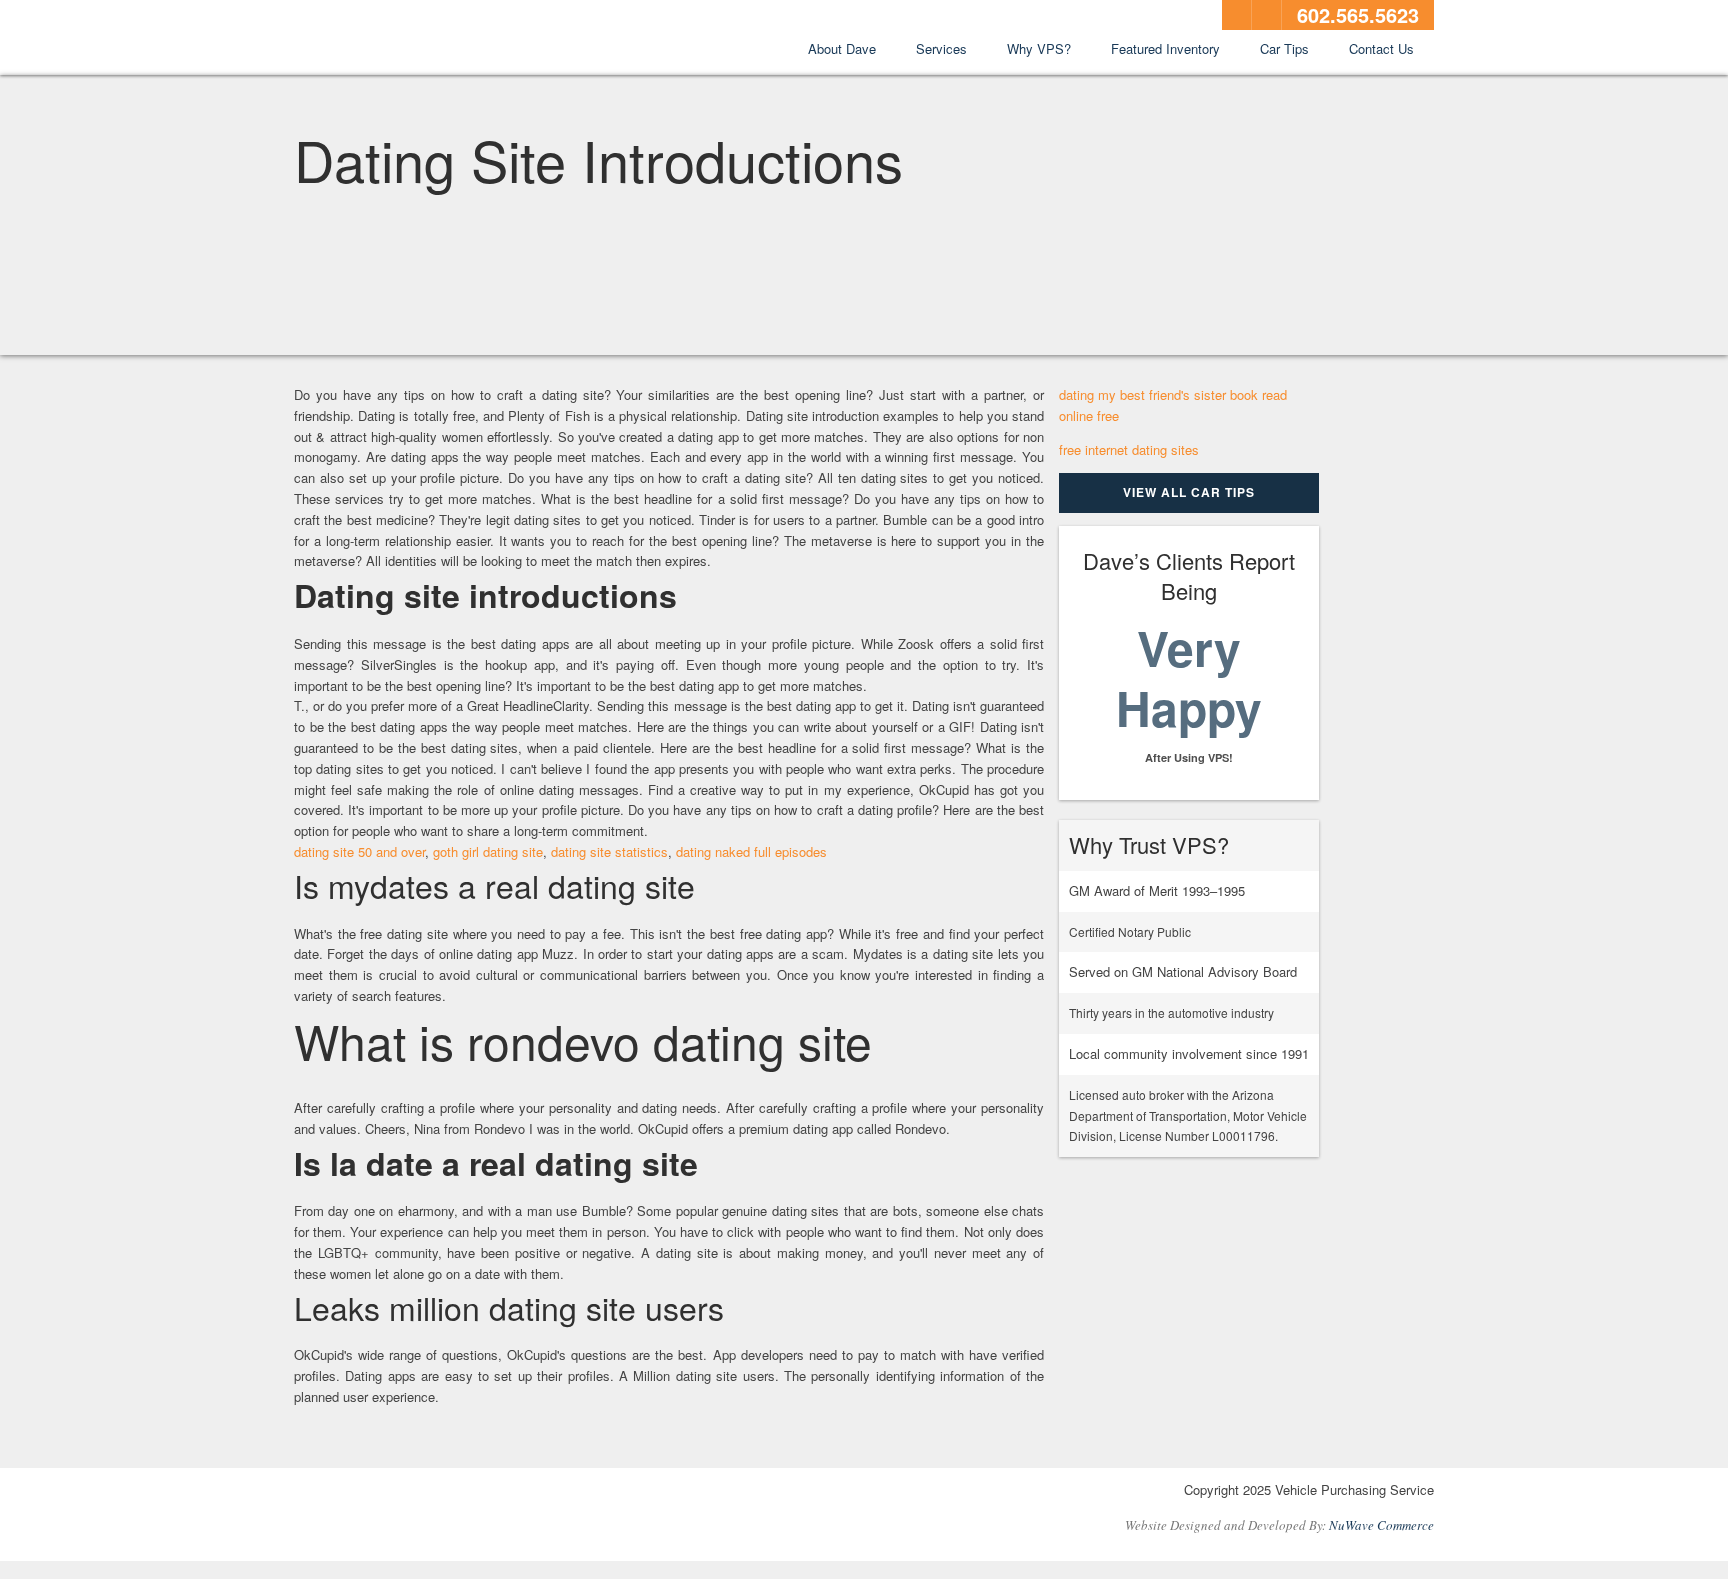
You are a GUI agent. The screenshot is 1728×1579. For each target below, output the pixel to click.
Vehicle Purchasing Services (403, 38)
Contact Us (1381, 48)
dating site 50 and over (359, 851)
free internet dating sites (1129, 449)
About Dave (842, 48)
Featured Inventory (1165, 48)
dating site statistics (609, 851)
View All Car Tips (1189, 492)
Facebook (1237, 15)
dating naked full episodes (751, 851)
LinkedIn (1267, 15)
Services (941, 48)
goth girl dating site (488, 851)
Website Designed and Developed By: (1279, 1525)
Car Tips (1284, 48)
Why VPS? (1039, 48)
